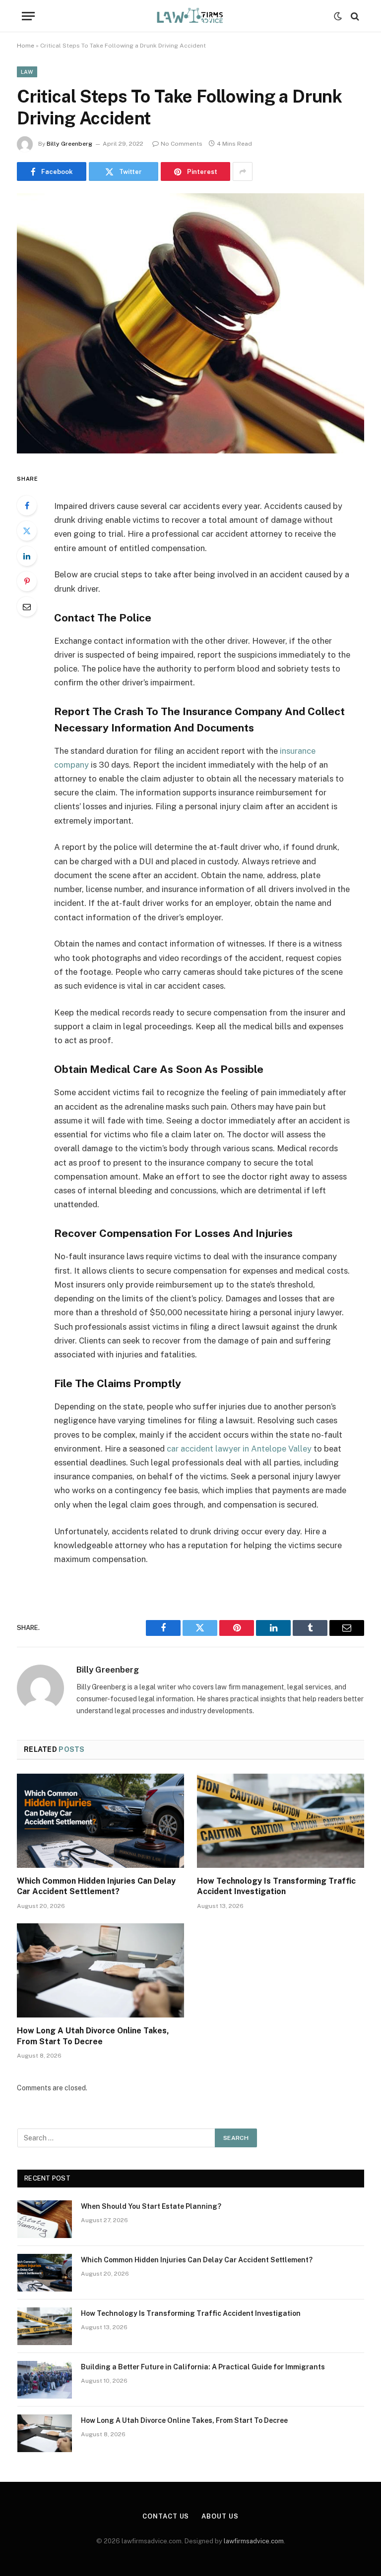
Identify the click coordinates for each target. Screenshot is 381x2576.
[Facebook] (27, 505)
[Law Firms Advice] (190, 16)
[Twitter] (27, 531)
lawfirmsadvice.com (254, 2541)
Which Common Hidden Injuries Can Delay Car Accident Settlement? (96, 1886)
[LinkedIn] (27, 556)
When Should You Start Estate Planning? (151, 2206)
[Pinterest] (27, 581)
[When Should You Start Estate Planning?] (45, 2219)
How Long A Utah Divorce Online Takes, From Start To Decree (93, 2036)
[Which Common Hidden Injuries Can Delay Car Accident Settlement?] (100, 1821)
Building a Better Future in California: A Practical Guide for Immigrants (203, 2367)
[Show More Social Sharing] (243, 171)
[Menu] (28, 16)
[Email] (27, 607)
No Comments (182, 144)
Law (27, 72)
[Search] (354, 16)
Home (26, 46)
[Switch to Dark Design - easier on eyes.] (338, 16)
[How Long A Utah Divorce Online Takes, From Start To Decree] (100, 1970)
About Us (220, 2516)
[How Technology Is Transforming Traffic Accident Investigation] (281, 1821)
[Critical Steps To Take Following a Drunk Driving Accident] (190, 451)
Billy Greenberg (69, 144)
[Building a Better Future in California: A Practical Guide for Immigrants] (45, 2380)
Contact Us (166, 2516)
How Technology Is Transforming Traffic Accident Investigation (276, 1886)
